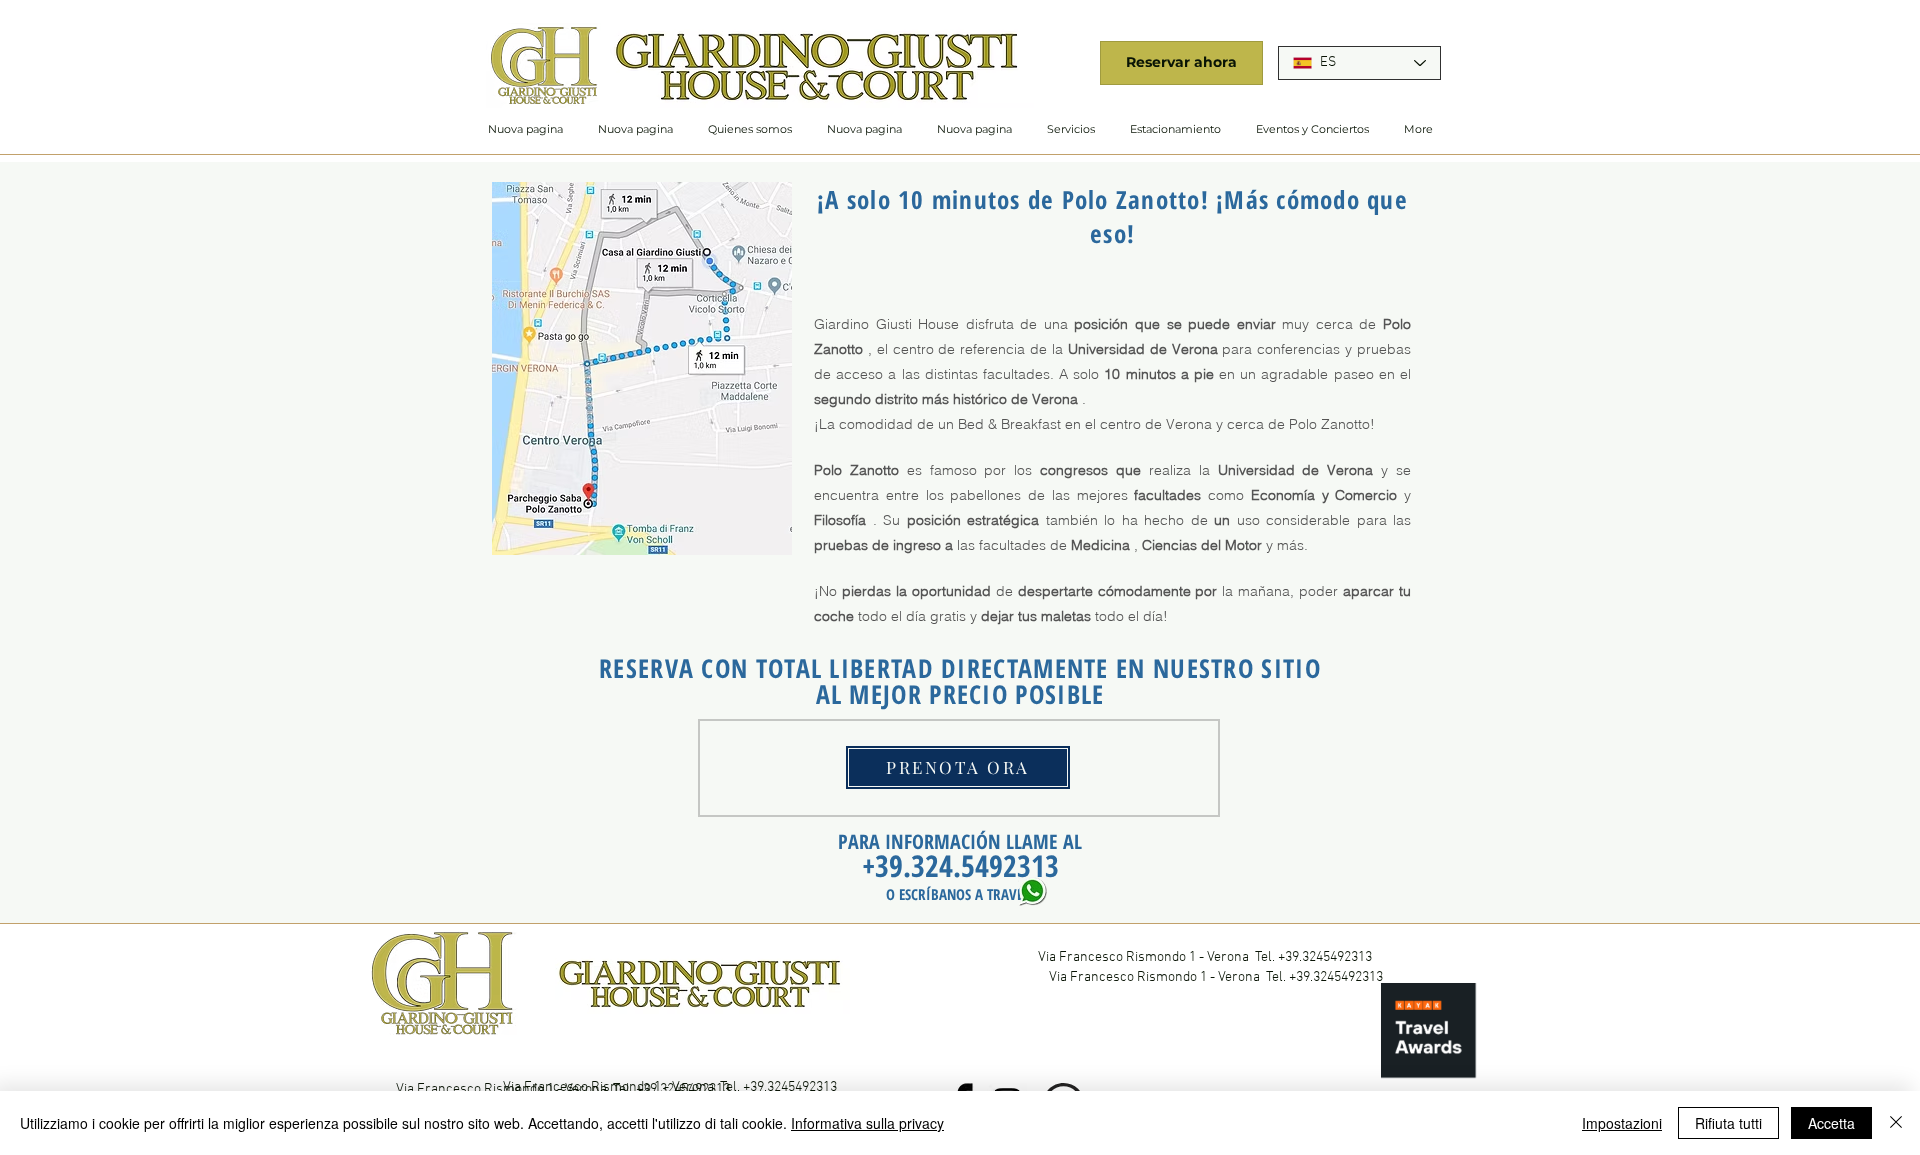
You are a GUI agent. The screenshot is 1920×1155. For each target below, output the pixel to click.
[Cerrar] (1896, 1123)
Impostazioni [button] (1622, 1123)
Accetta (1831, 1123)
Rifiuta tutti (1728, 1123)
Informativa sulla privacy (867, 1123)
